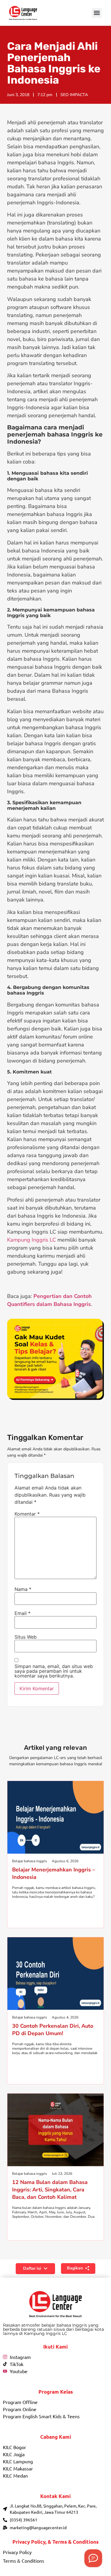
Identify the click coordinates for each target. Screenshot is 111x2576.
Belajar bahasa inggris (30, 1861)
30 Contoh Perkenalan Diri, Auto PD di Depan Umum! (53, 2030)
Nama (23, 1589)
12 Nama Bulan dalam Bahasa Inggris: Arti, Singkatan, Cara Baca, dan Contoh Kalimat (50, 2190)
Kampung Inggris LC (32, 1240)
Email (22, 1613)
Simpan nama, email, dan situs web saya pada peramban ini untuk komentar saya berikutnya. (54, 1671)
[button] (97, 13)
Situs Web (26, 1637)
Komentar (27, 1514)
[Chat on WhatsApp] (93, 2558)
